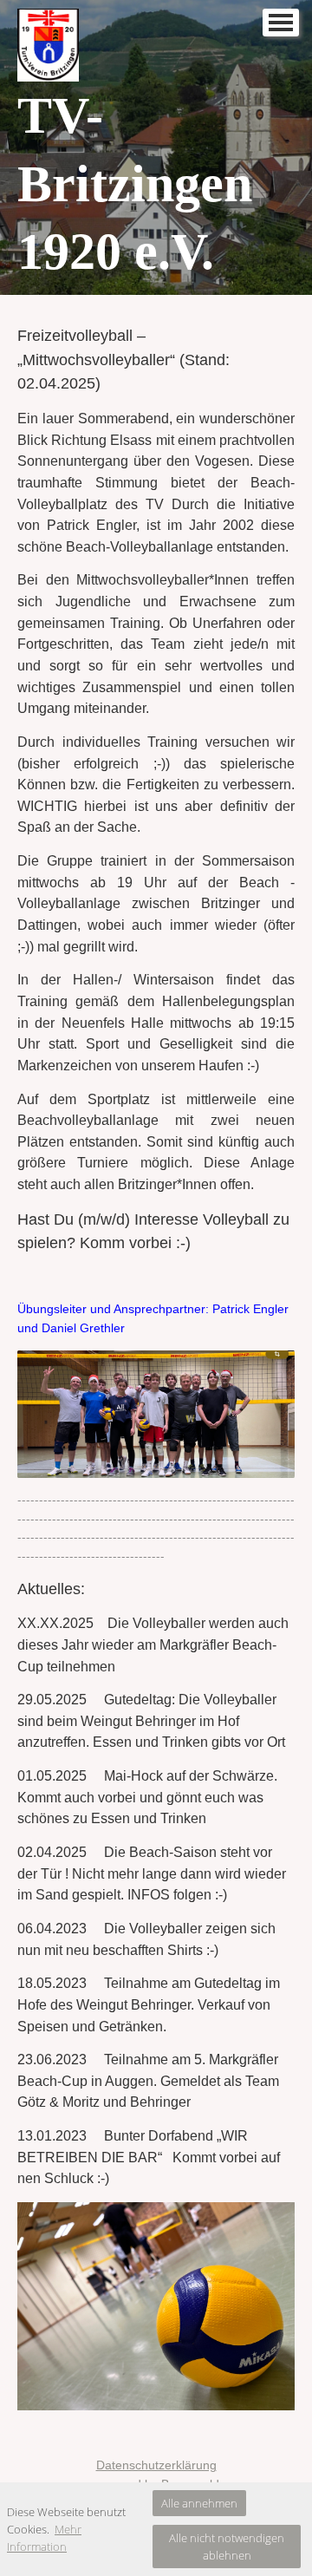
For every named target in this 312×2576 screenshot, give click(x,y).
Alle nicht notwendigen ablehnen (227, 2547)
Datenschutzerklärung (156, 2465)
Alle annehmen (199, 2503)
